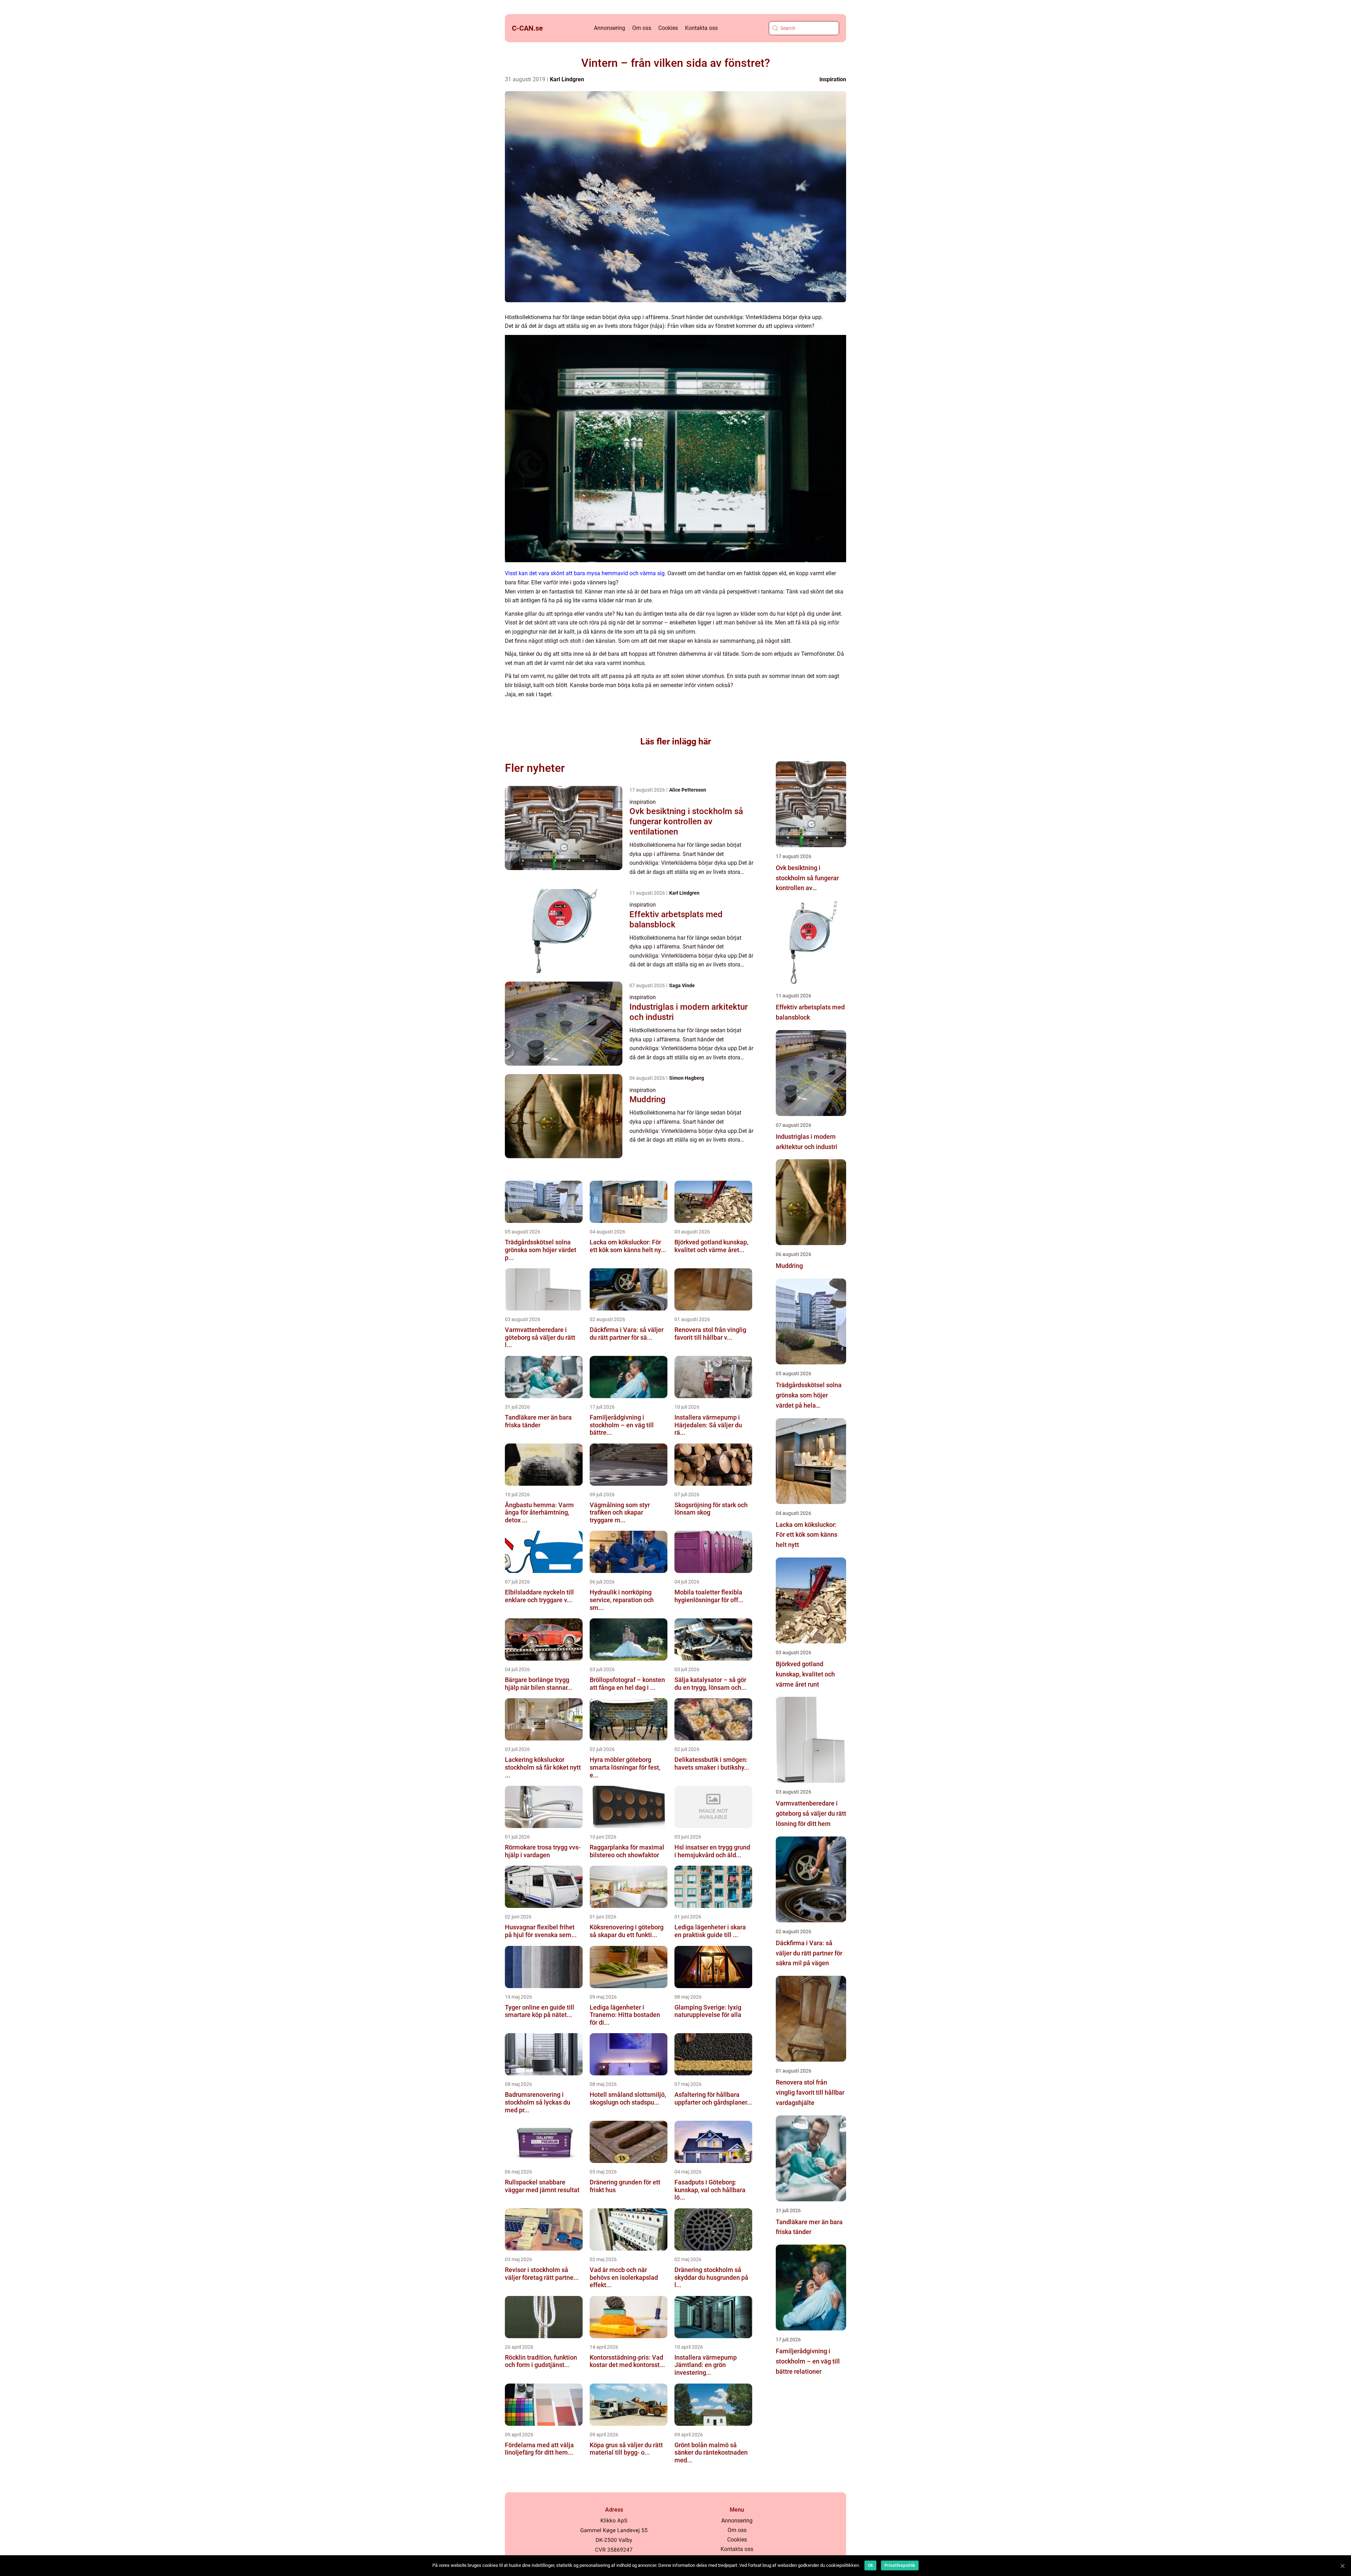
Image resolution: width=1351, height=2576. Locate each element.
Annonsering (610, 28)
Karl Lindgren (567, 79)
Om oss (642, 28)
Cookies (668, 28)
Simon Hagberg (687, 1078)
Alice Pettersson (688, 790)
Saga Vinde (682, 985)
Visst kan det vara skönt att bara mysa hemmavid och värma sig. (585, 573)
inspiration (833, 79)
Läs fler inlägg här (676, 741)
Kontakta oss (701, 28)
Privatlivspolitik (900, 2565)
